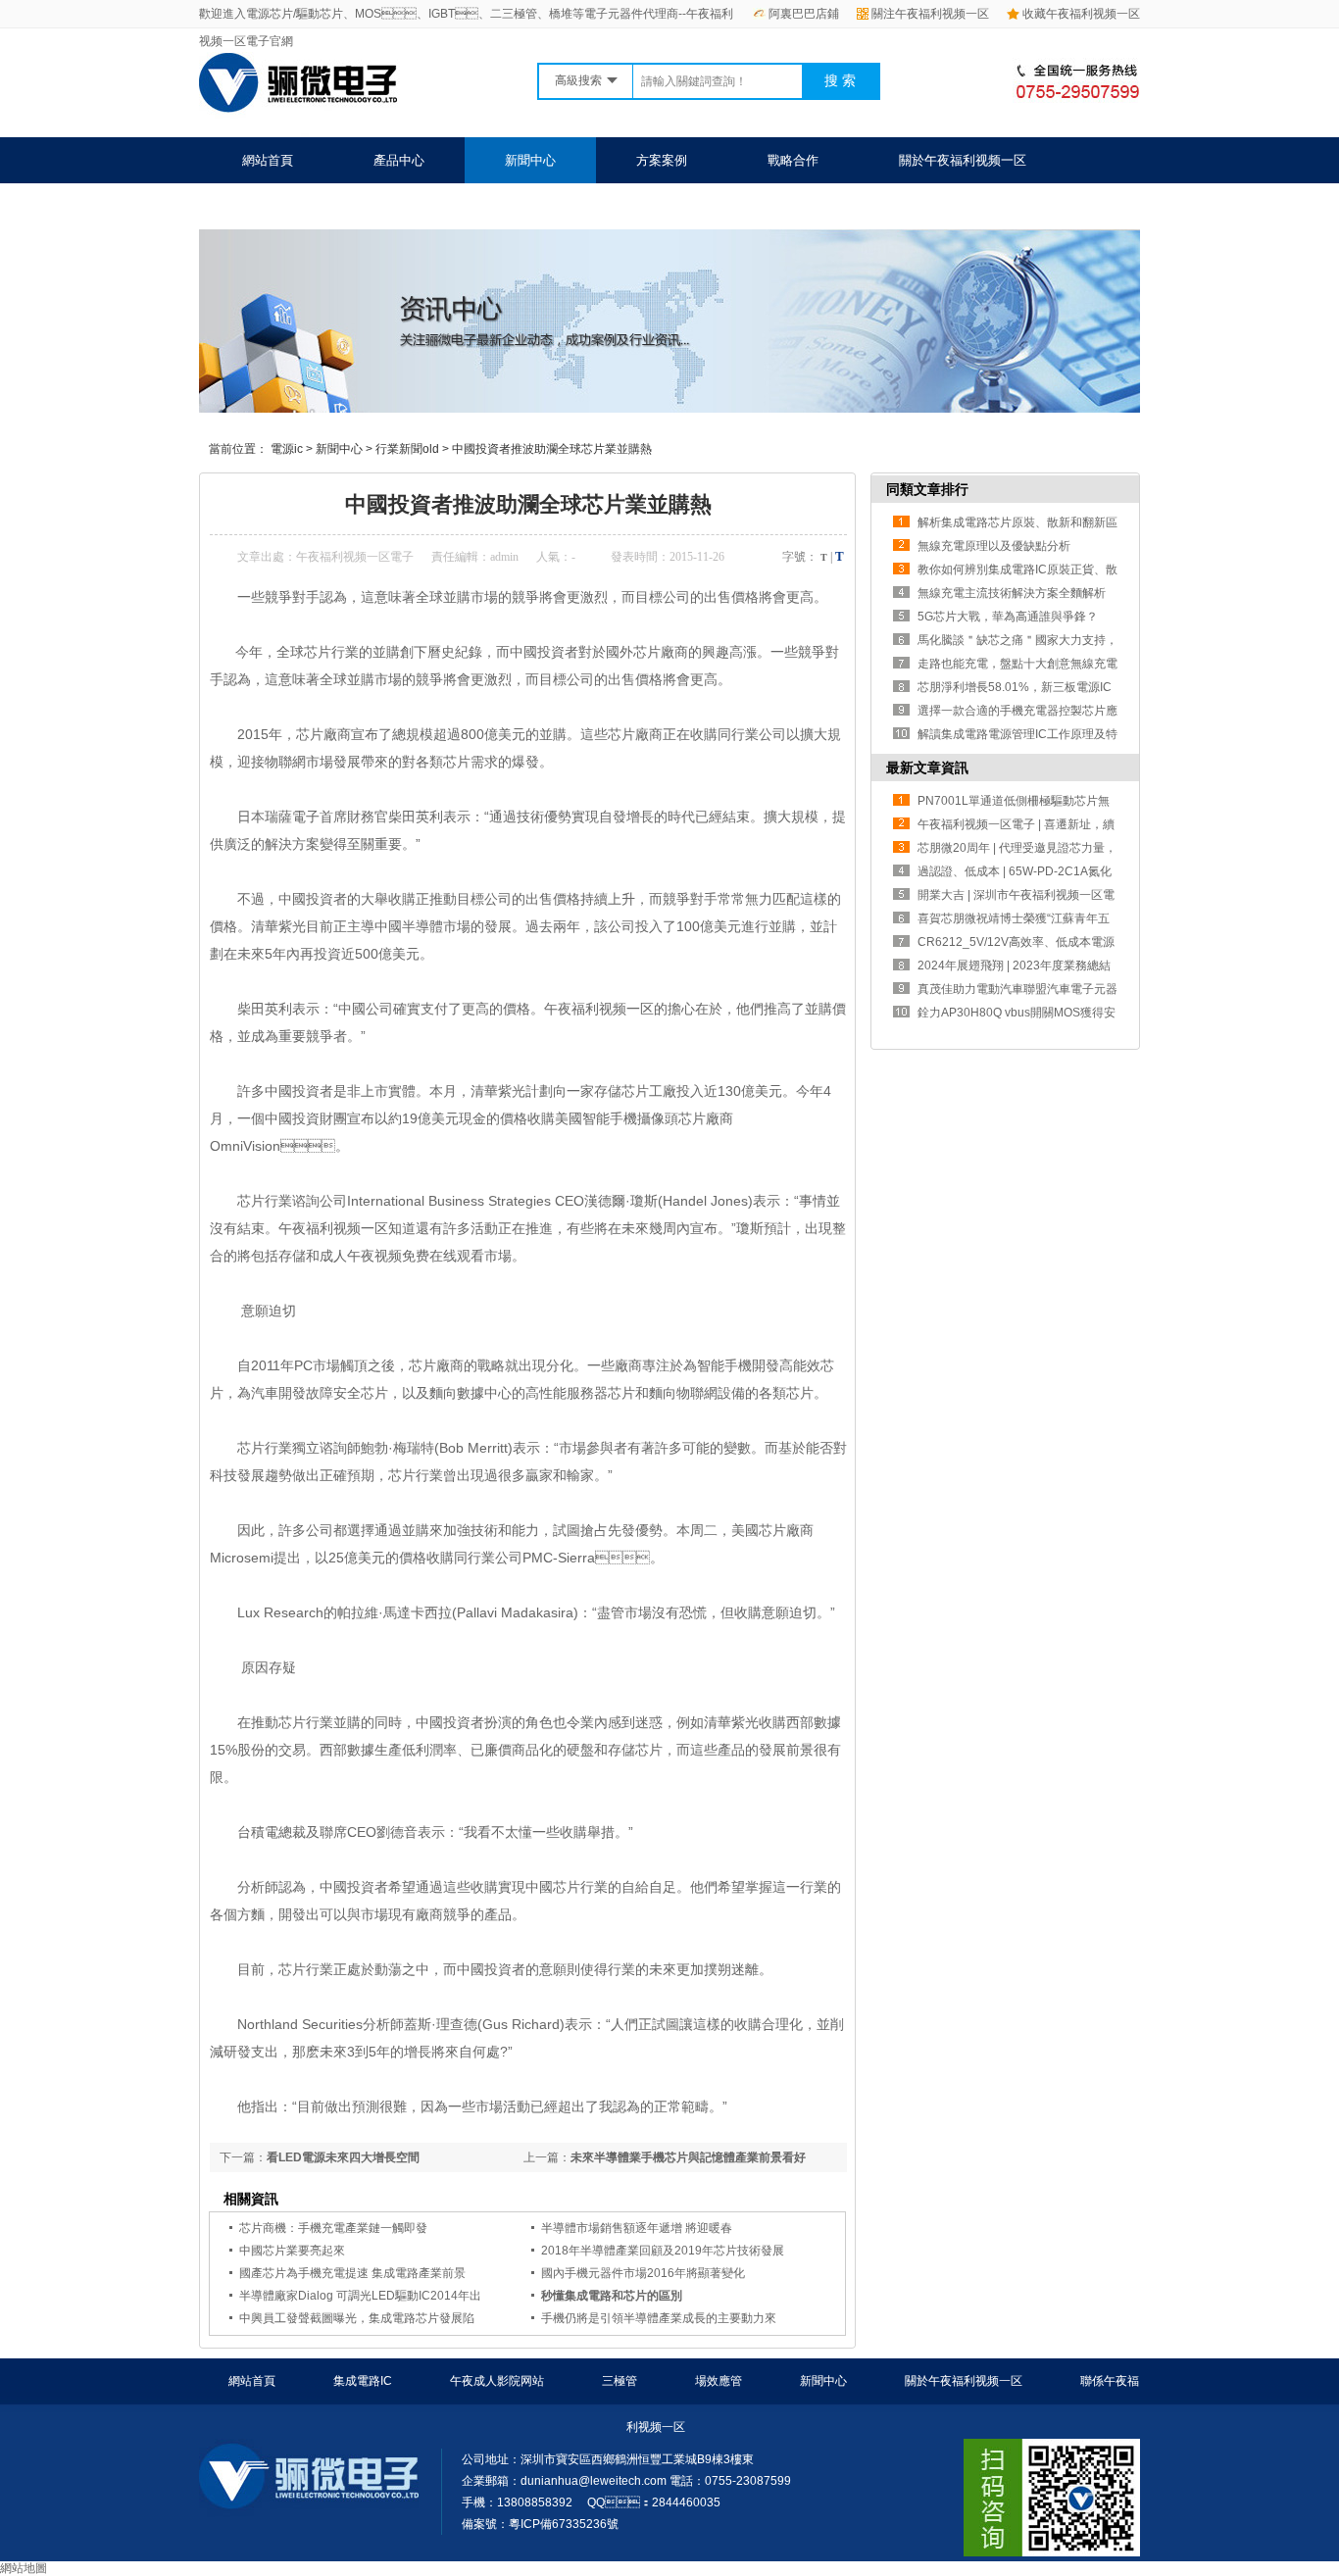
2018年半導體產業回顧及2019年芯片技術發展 (663, 2251)
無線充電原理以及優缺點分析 (994, 546)
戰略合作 (793, 160)
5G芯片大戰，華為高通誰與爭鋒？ (1008, 617)
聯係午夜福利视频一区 (306, 206)
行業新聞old (407, 449)
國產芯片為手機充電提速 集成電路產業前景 (352, 2273)
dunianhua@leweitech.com (594, 2481)
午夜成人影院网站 (497, 2381)
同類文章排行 (927, 489)
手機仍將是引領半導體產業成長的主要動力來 (659, 2318)
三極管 (620, 2381)
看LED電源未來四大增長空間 (343, 2157)
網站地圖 (24, 2568)
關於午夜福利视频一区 (963, 160)
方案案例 (662, 160)
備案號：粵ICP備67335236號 (540, 2524)
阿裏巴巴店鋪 (804, 14)
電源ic (287, 449)
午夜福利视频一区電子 (355, 557)
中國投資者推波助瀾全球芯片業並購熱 (552, 449)
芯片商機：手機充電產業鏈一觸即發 (333, 2228)
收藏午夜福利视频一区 (1081, 14)
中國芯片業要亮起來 (292, 2251)
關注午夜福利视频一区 (930, 14)
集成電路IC (363, 2381)
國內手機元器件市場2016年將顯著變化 (643, 2273)
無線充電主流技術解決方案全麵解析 (1012, 593)
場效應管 (719, 2381)
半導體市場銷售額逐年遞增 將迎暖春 (637, 2228)
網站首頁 (268, 160)
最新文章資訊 (927, 768)
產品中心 (399, 160)
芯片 (310, 734)
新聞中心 (530, 160)
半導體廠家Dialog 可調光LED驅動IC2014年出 (360, 2296)
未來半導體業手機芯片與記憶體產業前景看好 (688, 2157)
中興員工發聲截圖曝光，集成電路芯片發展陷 (357, 2318)
